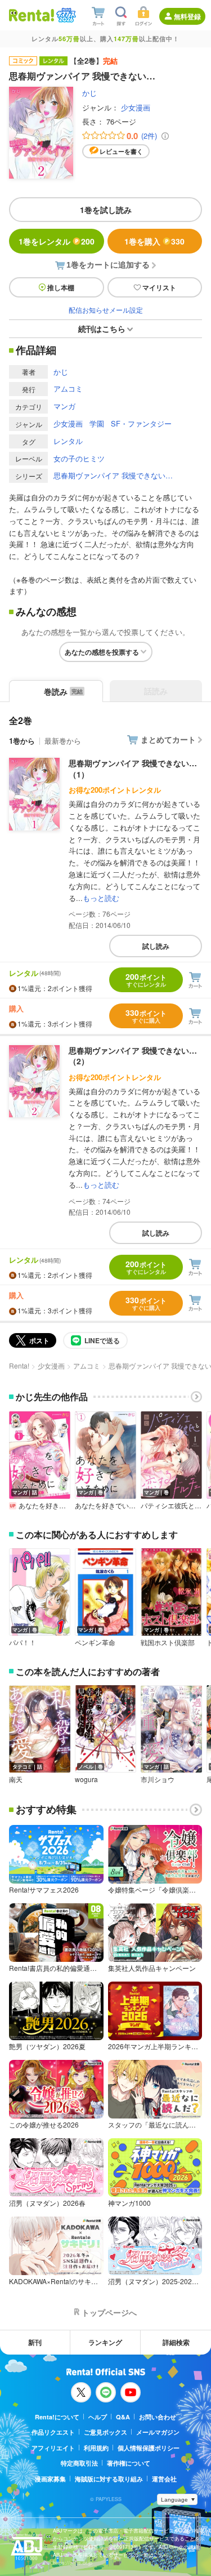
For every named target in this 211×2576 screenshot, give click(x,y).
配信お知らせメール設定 (106, 310)
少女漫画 (136, 107)
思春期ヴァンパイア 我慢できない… (113, 475)
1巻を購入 (154, 241)
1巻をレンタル (57, 241)
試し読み (156, 946)
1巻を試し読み (106, 210)
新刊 (35, 2342)
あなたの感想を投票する (102, 652)
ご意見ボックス (105, 2432)
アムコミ (68, 388)
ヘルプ (98, 2417)
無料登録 (187, 16)
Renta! (19, 1365)
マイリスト (159, 287)
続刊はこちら (102, 328)
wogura (86, 1779)
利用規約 (96, 2448)
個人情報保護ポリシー (149, 2448)
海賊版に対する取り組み (109, 2479)
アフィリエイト (53, 2448)
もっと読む (101, 898)
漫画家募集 (50, 2479)
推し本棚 (61, 287)
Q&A (123, 2417)
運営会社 (164, 2479)
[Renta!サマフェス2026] (65, 15)
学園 (97, 423)
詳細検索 (176, 2342)
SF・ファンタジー (141, 423)
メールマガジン (158, 2432)
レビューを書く (121, 151)
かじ (89, 93)
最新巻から (63, 741)
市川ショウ (158, 1779)
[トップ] (32, 15)
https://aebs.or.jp (73, 2563)
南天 (16, 1779)
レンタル (68, 441)
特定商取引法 (79, 2463)
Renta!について (57, 2417)
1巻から (22, 741)
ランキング (105, 2342)
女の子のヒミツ (79, 458)
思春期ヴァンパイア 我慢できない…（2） (133, 1056)
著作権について (129, 2463)
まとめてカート (168, 739)
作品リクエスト (53, 2432)
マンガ (64, 406)
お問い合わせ (158, 2417)
